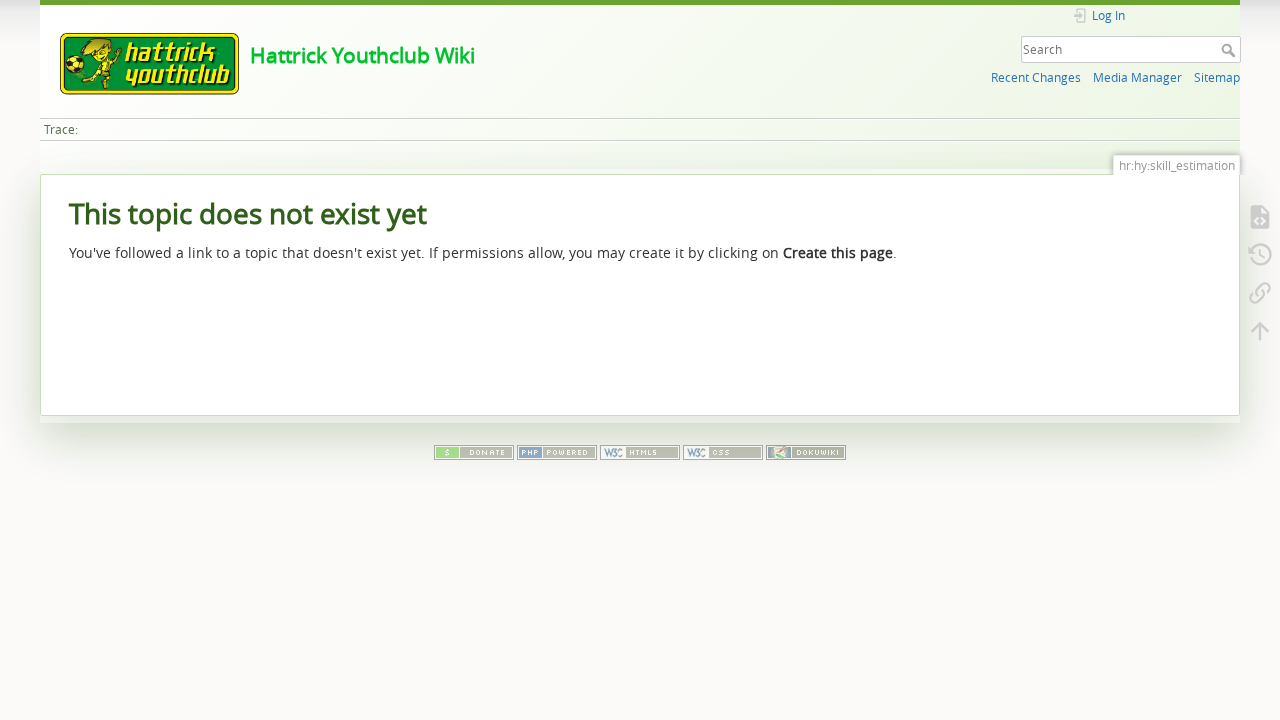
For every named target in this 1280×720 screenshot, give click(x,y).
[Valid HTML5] (640, 451)
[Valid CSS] (723, 451)
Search (1230, 50)
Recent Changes (1036, 77)
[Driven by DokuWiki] (806, 451)
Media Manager (1137, 77)
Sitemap (1217, 77)
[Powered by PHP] (557, 451)
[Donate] (474, 451)
